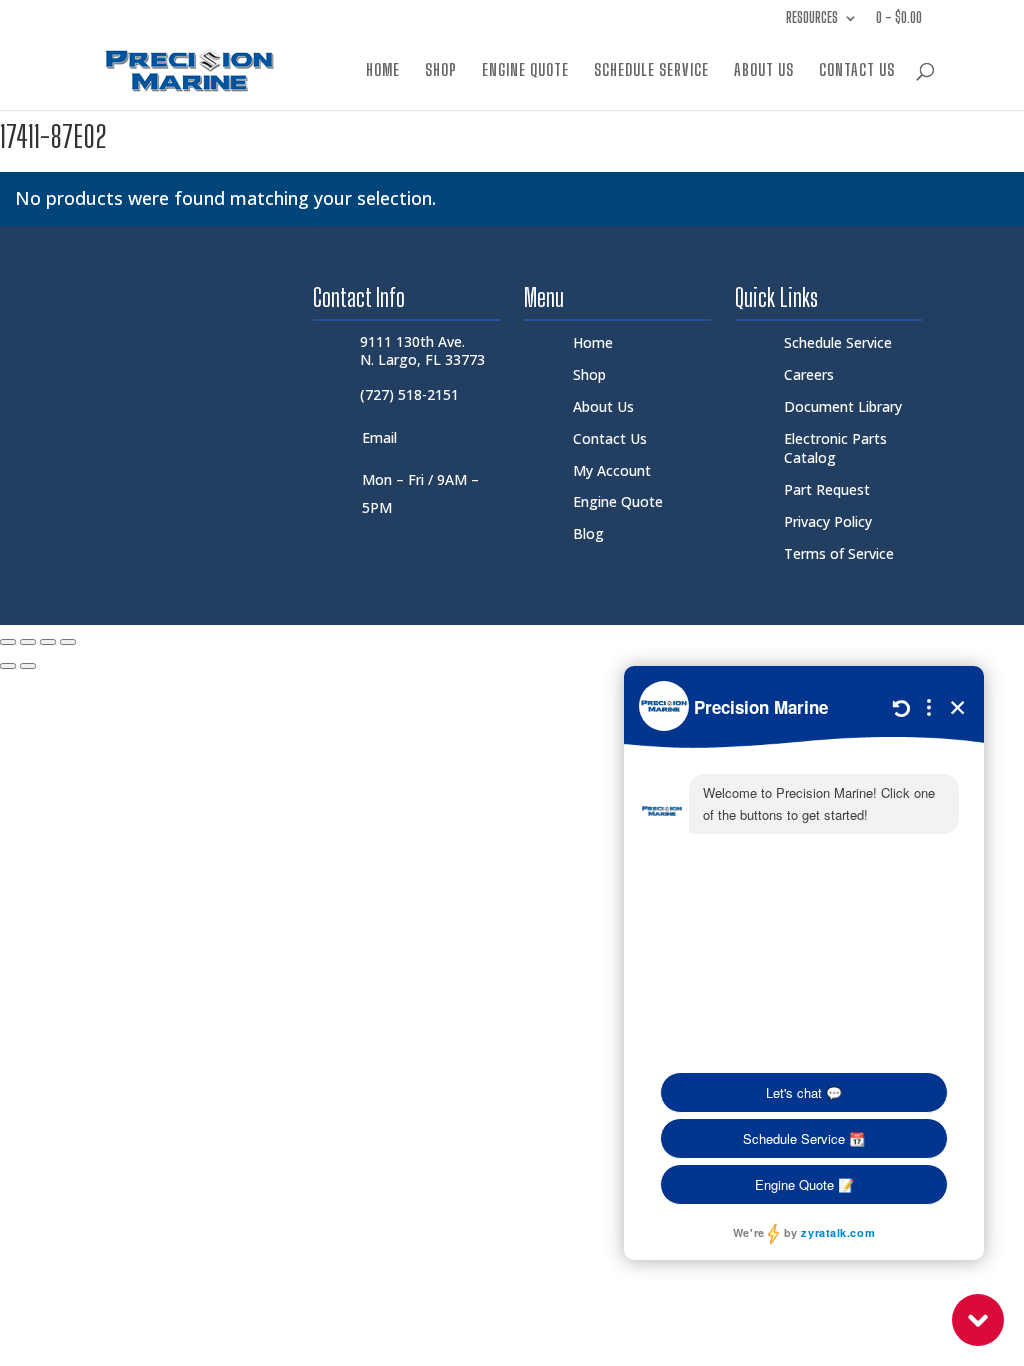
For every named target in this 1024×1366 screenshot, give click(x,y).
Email (379, 437)
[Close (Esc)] (68, 642)
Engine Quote (525, 71)
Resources (812, 18)
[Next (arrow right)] (28, 666)
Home (383, 71)
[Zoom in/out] (8, 642)
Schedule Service (651, 71)
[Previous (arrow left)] (8, 666)
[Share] (48, 642)
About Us (764, 71)
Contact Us (857, 71)
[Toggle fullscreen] (28, 642)
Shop (441, 71)
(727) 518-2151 (409, 394)
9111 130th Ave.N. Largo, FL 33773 (422, 350)
